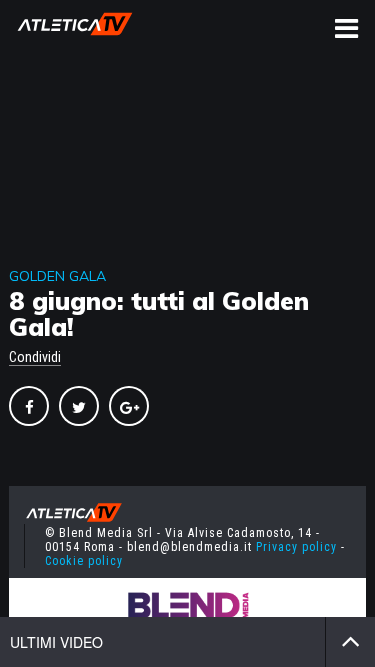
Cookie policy (84, 561)
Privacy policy (296, 547)
